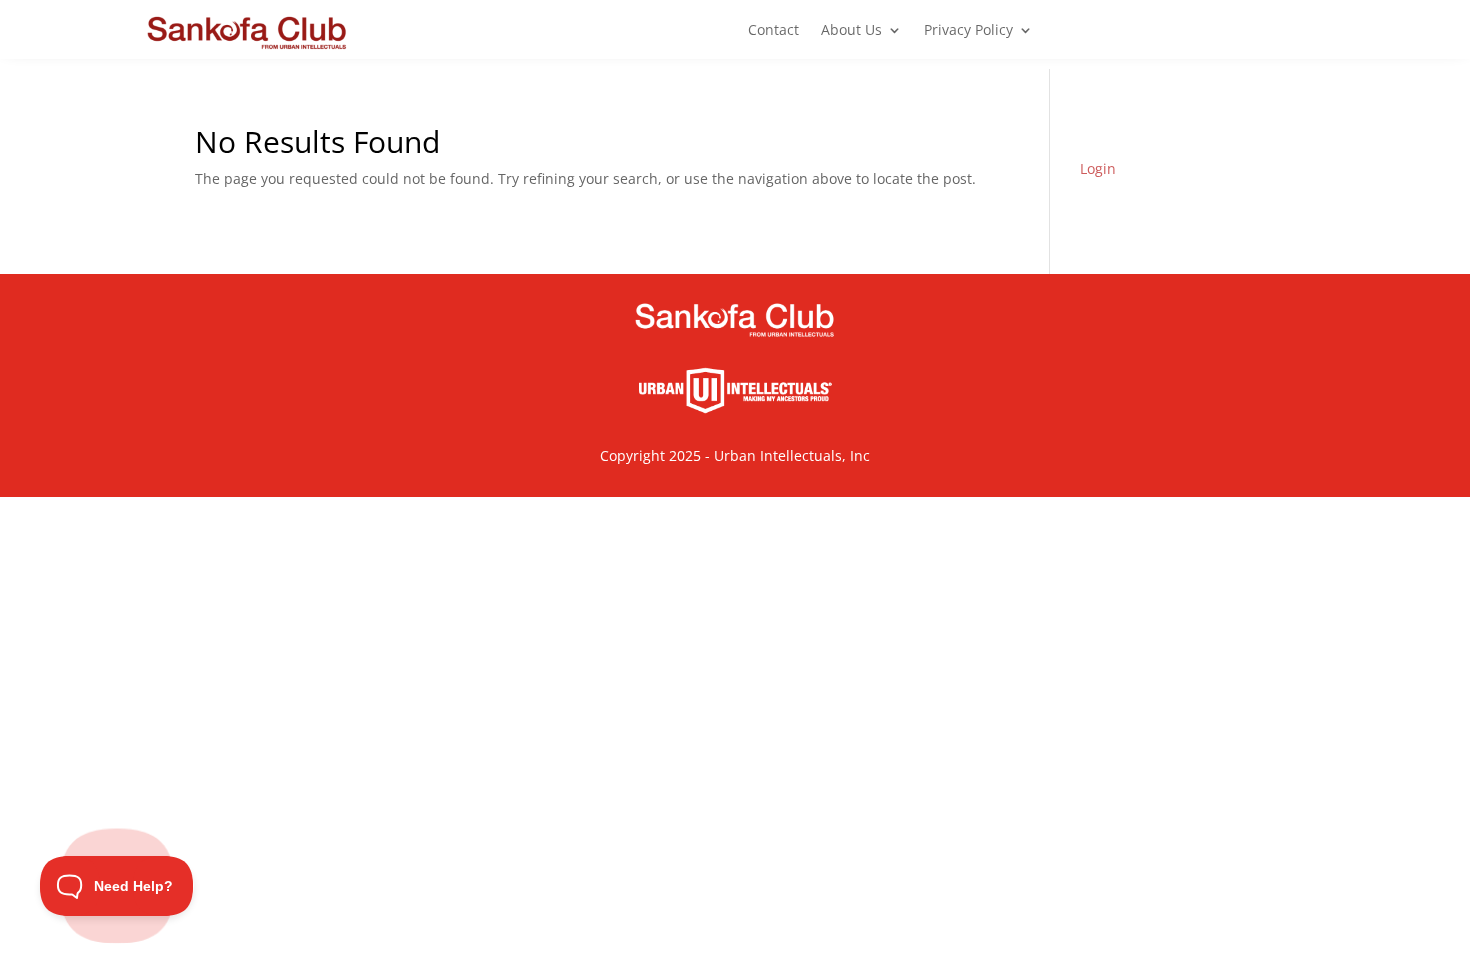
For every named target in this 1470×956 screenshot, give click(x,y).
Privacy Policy (968, 31)
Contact (773, 31)
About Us (851, 31)
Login (1098, 168)
